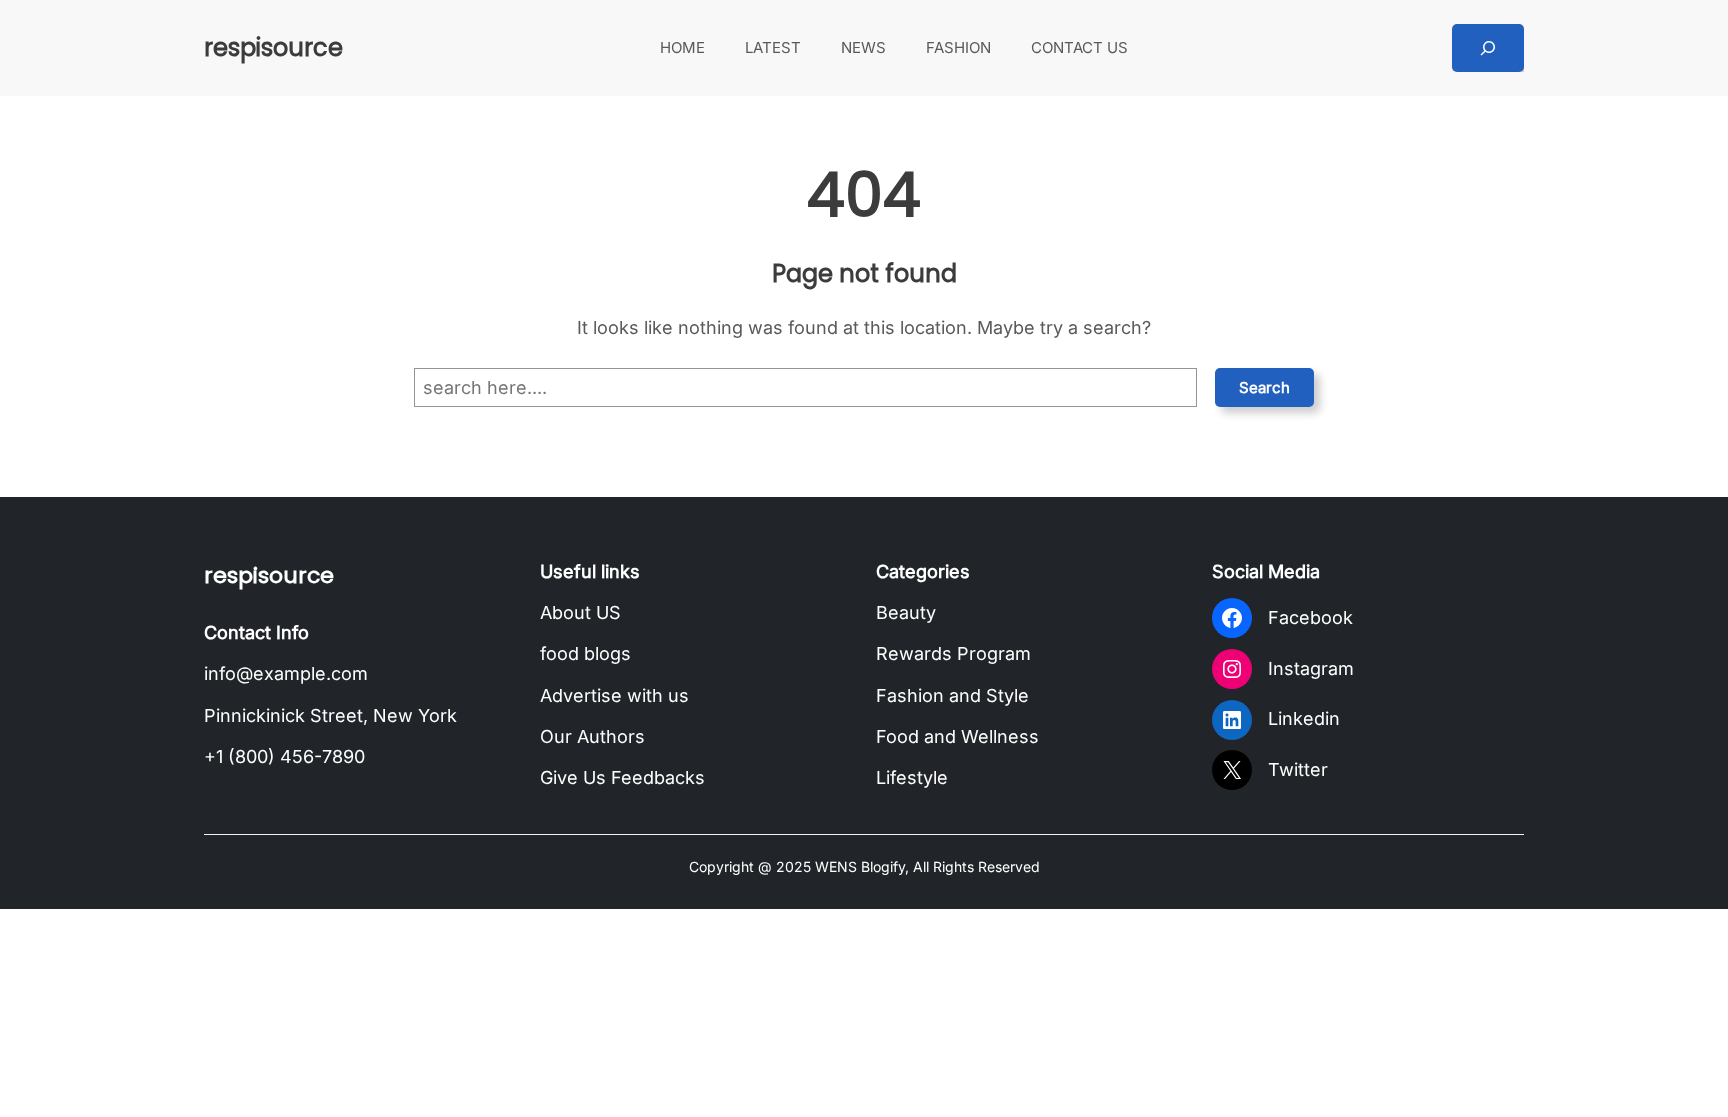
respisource (273, 47)
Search (1264, 387)
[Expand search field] (1488, 48)
